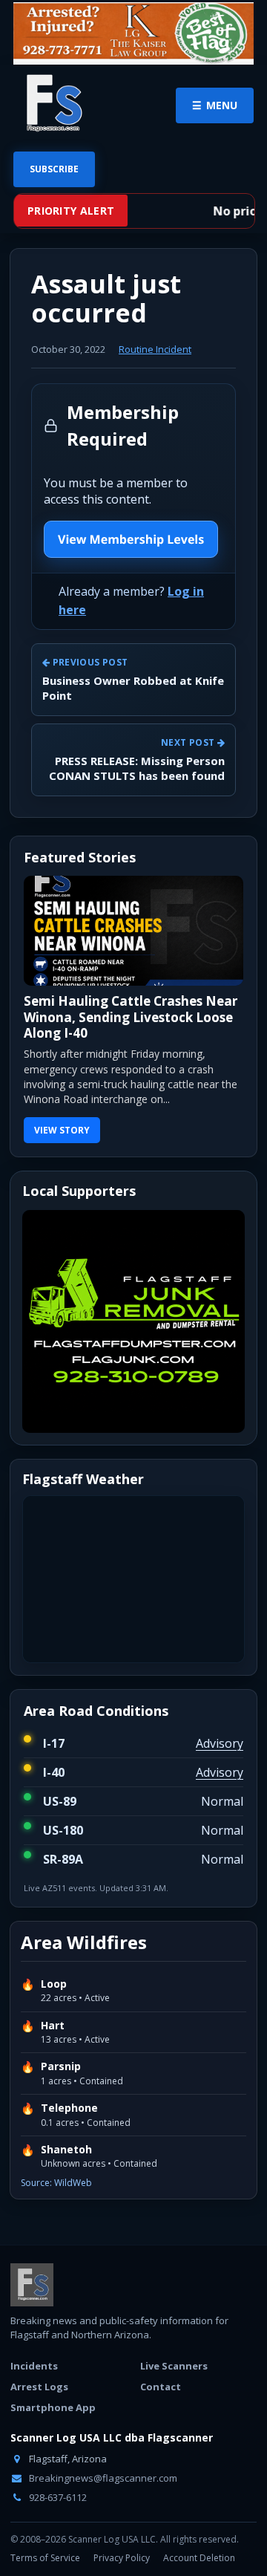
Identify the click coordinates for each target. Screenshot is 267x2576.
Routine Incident (155, 349)
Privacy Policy (122, 2558)
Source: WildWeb (56, 2183)
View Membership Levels (131, 539)
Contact (161, 2387)
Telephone (69, 2108)
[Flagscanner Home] (52, 104)
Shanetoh (66, 2150)
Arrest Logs (39, 2387)
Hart (53, 2026)
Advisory (220, 1743)
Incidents (34, 2366)
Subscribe (54, 169)
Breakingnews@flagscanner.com (102, 2478)
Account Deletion (199, 2558)
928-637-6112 (57, 2497)
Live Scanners (174, 2366)
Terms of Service (45, 2558)
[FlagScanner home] (32, 2285)
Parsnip (61, 2066)
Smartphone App (53, 2407)
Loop (54, 1984)
